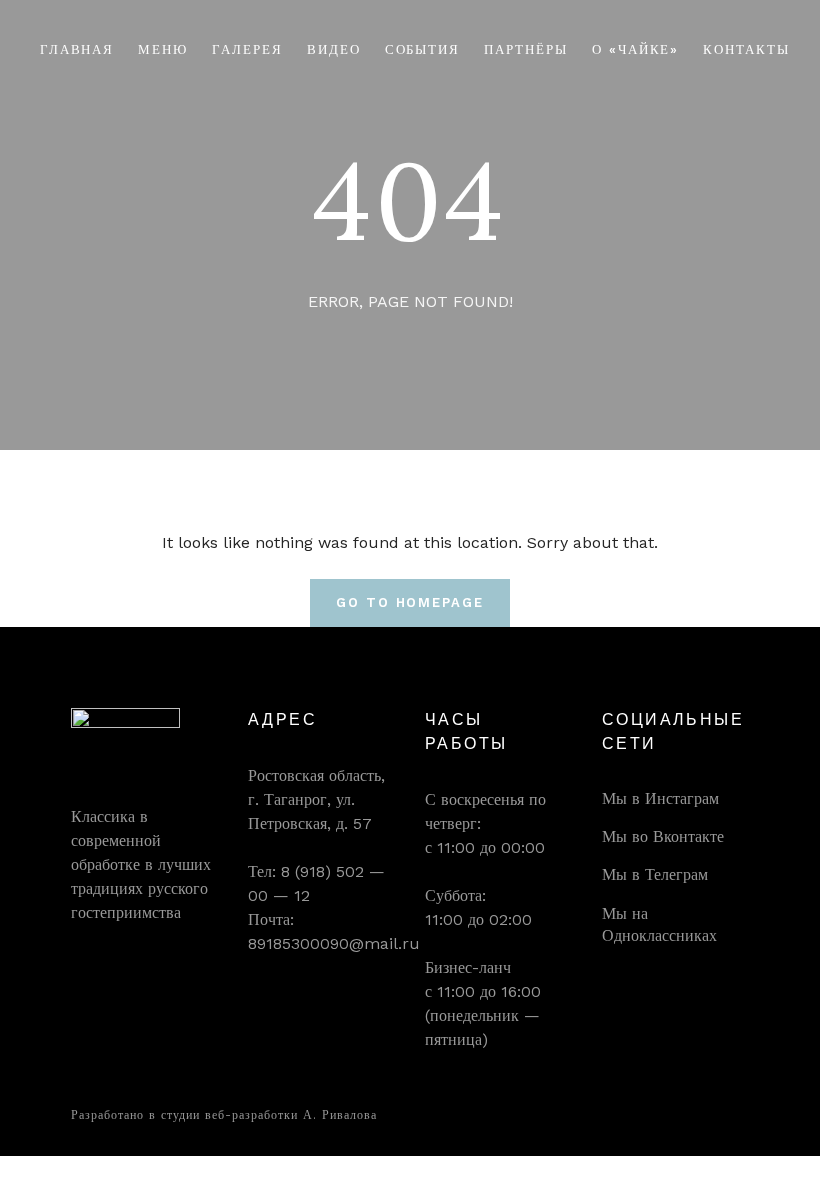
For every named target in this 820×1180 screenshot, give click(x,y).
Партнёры (526, 49)
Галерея (247, 49)
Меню (163, 49)
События (423, 49)
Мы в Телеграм (655, 874)
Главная (77, 49)
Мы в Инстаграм (660, 798)
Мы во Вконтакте (663, 836)
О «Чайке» (636, 49)
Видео (334, 49)
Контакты (746, 49)
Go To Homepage (410, 602)
